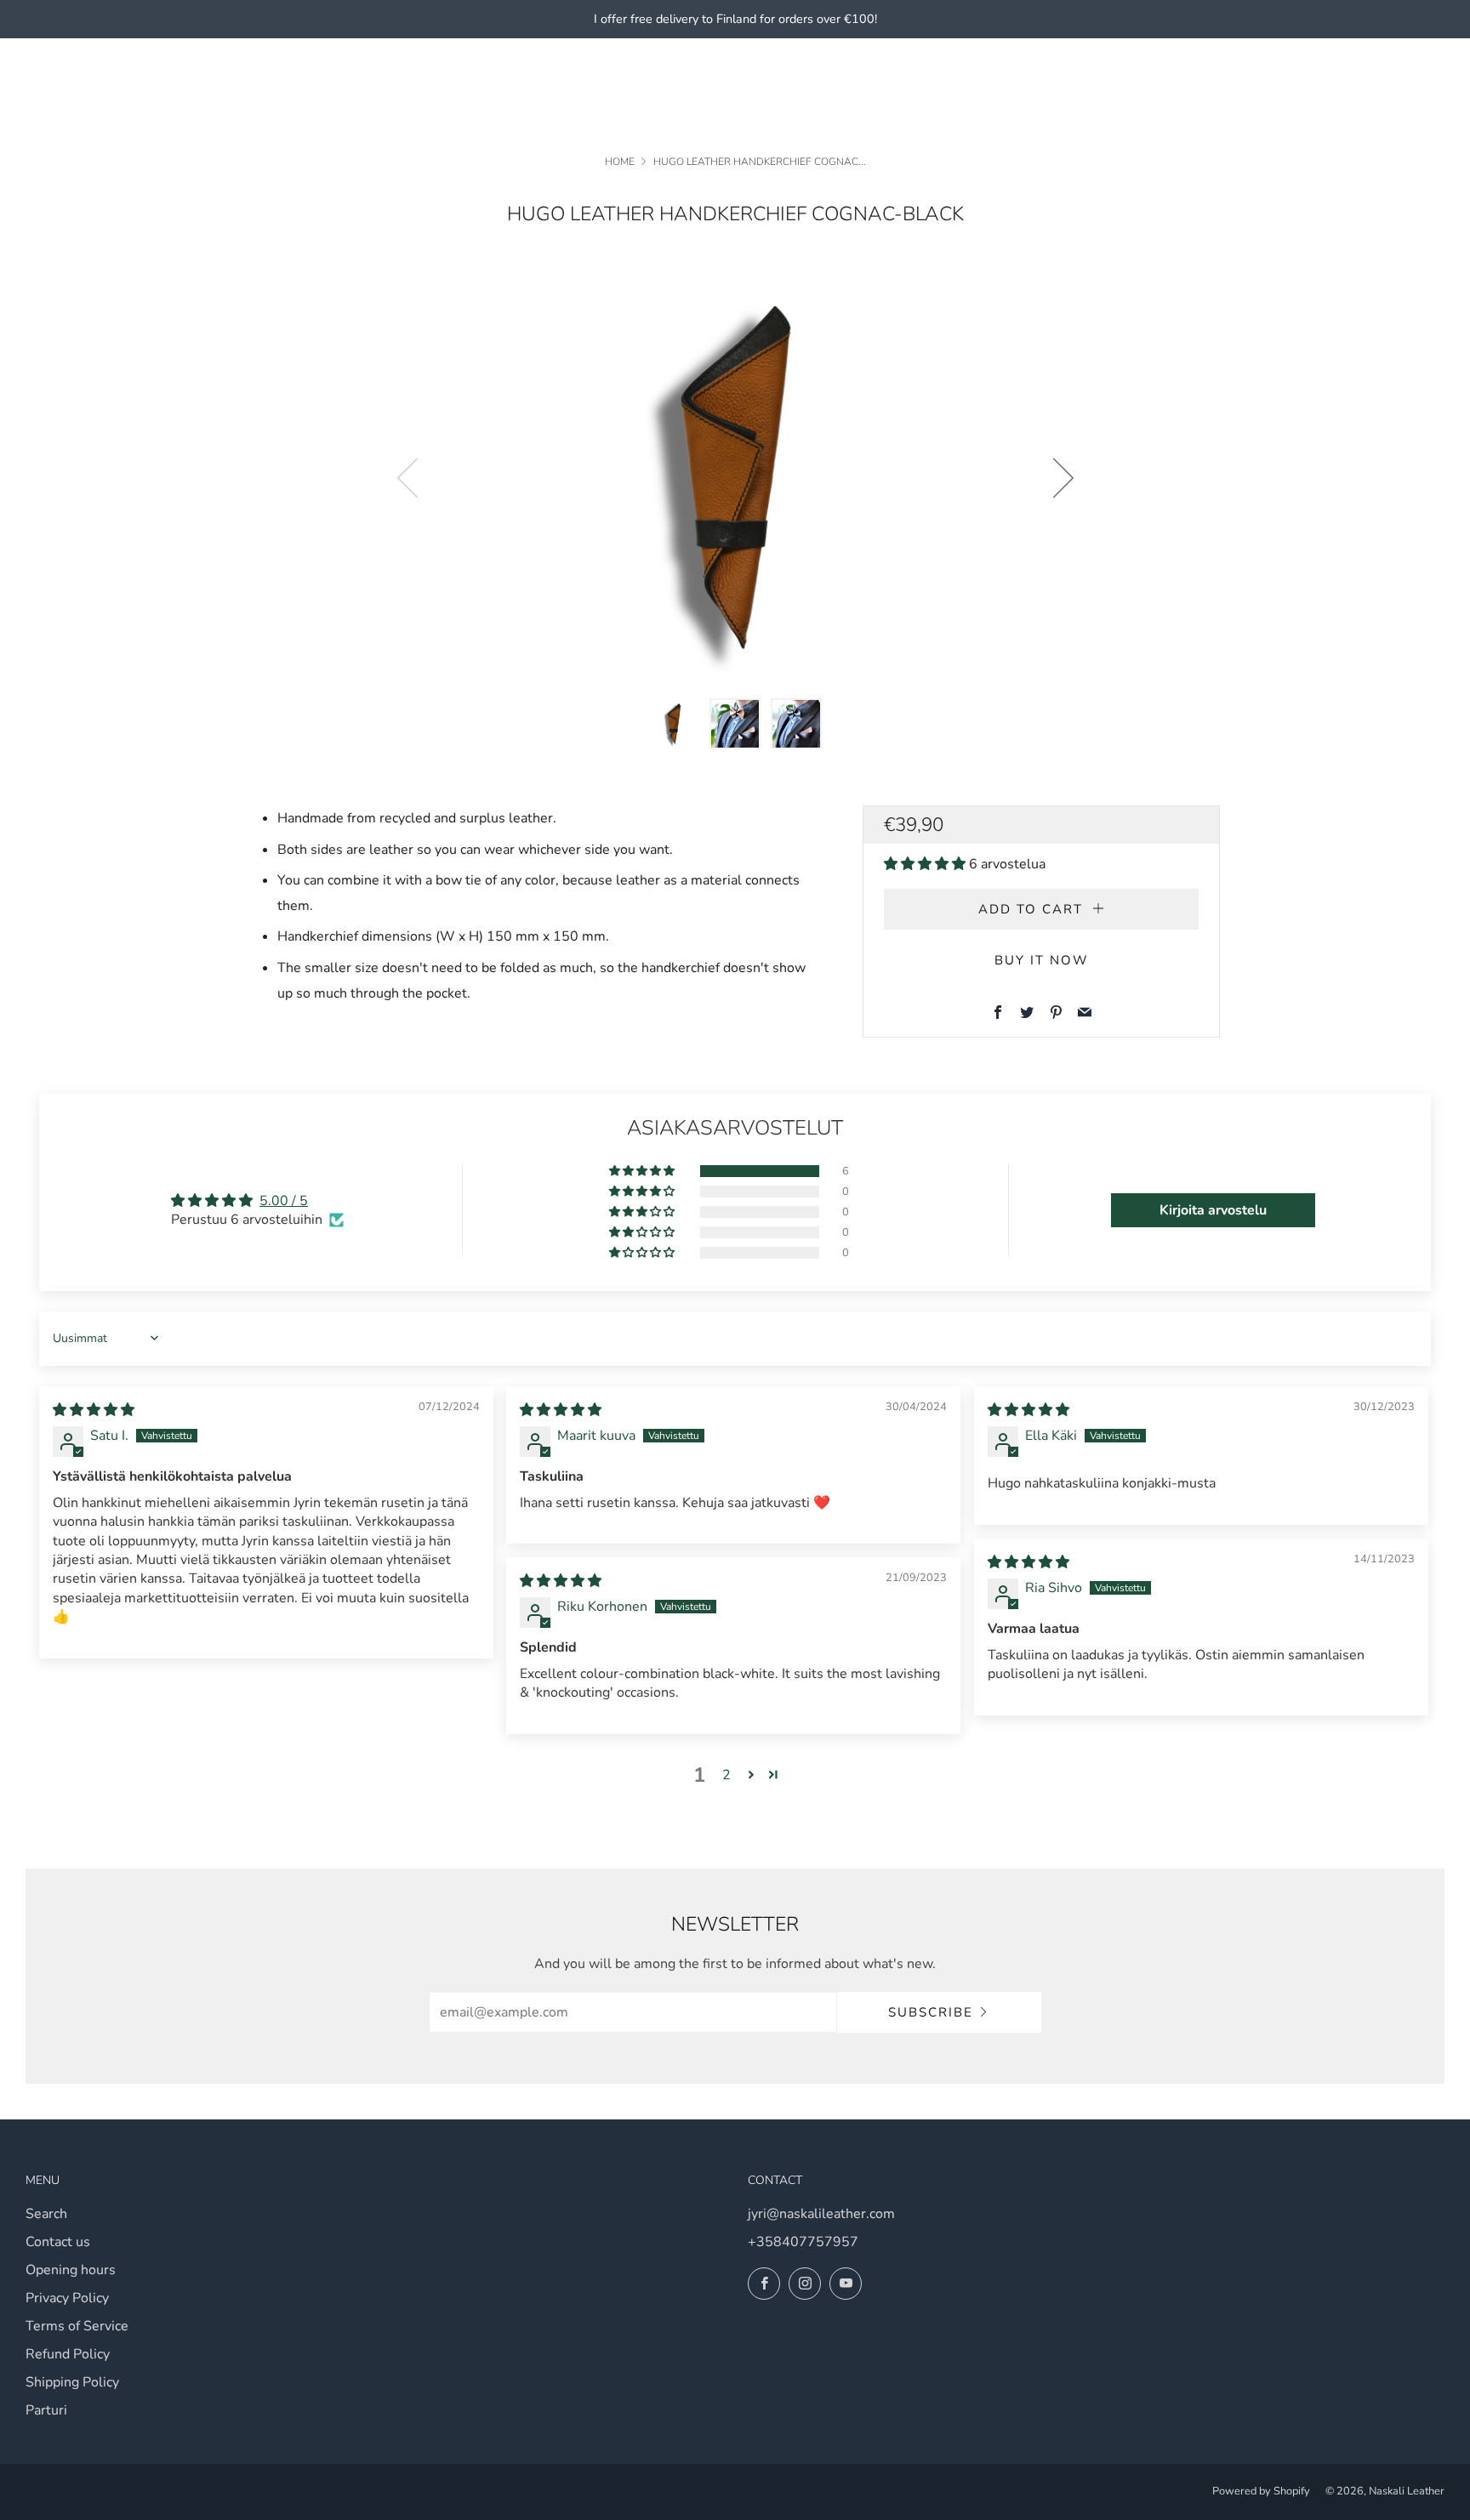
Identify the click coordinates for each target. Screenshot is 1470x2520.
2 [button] (726, 1775)
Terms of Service (77, 2326)
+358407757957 (803, 2242)
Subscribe (931, 2012)
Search (46, 2214)
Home (620, 162)
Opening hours (71, 2270)
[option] (735, 478)
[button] (674, 724)
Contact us (58, 2242)
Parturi (46, 2410)
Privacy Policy (67, 2298)
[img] (94, 1410)
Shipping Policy (72, 2382)
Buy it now (1042, 960)
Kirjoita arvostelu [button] (1213, 1210)
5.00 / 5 (284, 1201)
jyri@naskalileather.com (821, 2214)
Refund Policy (68, 2354)
